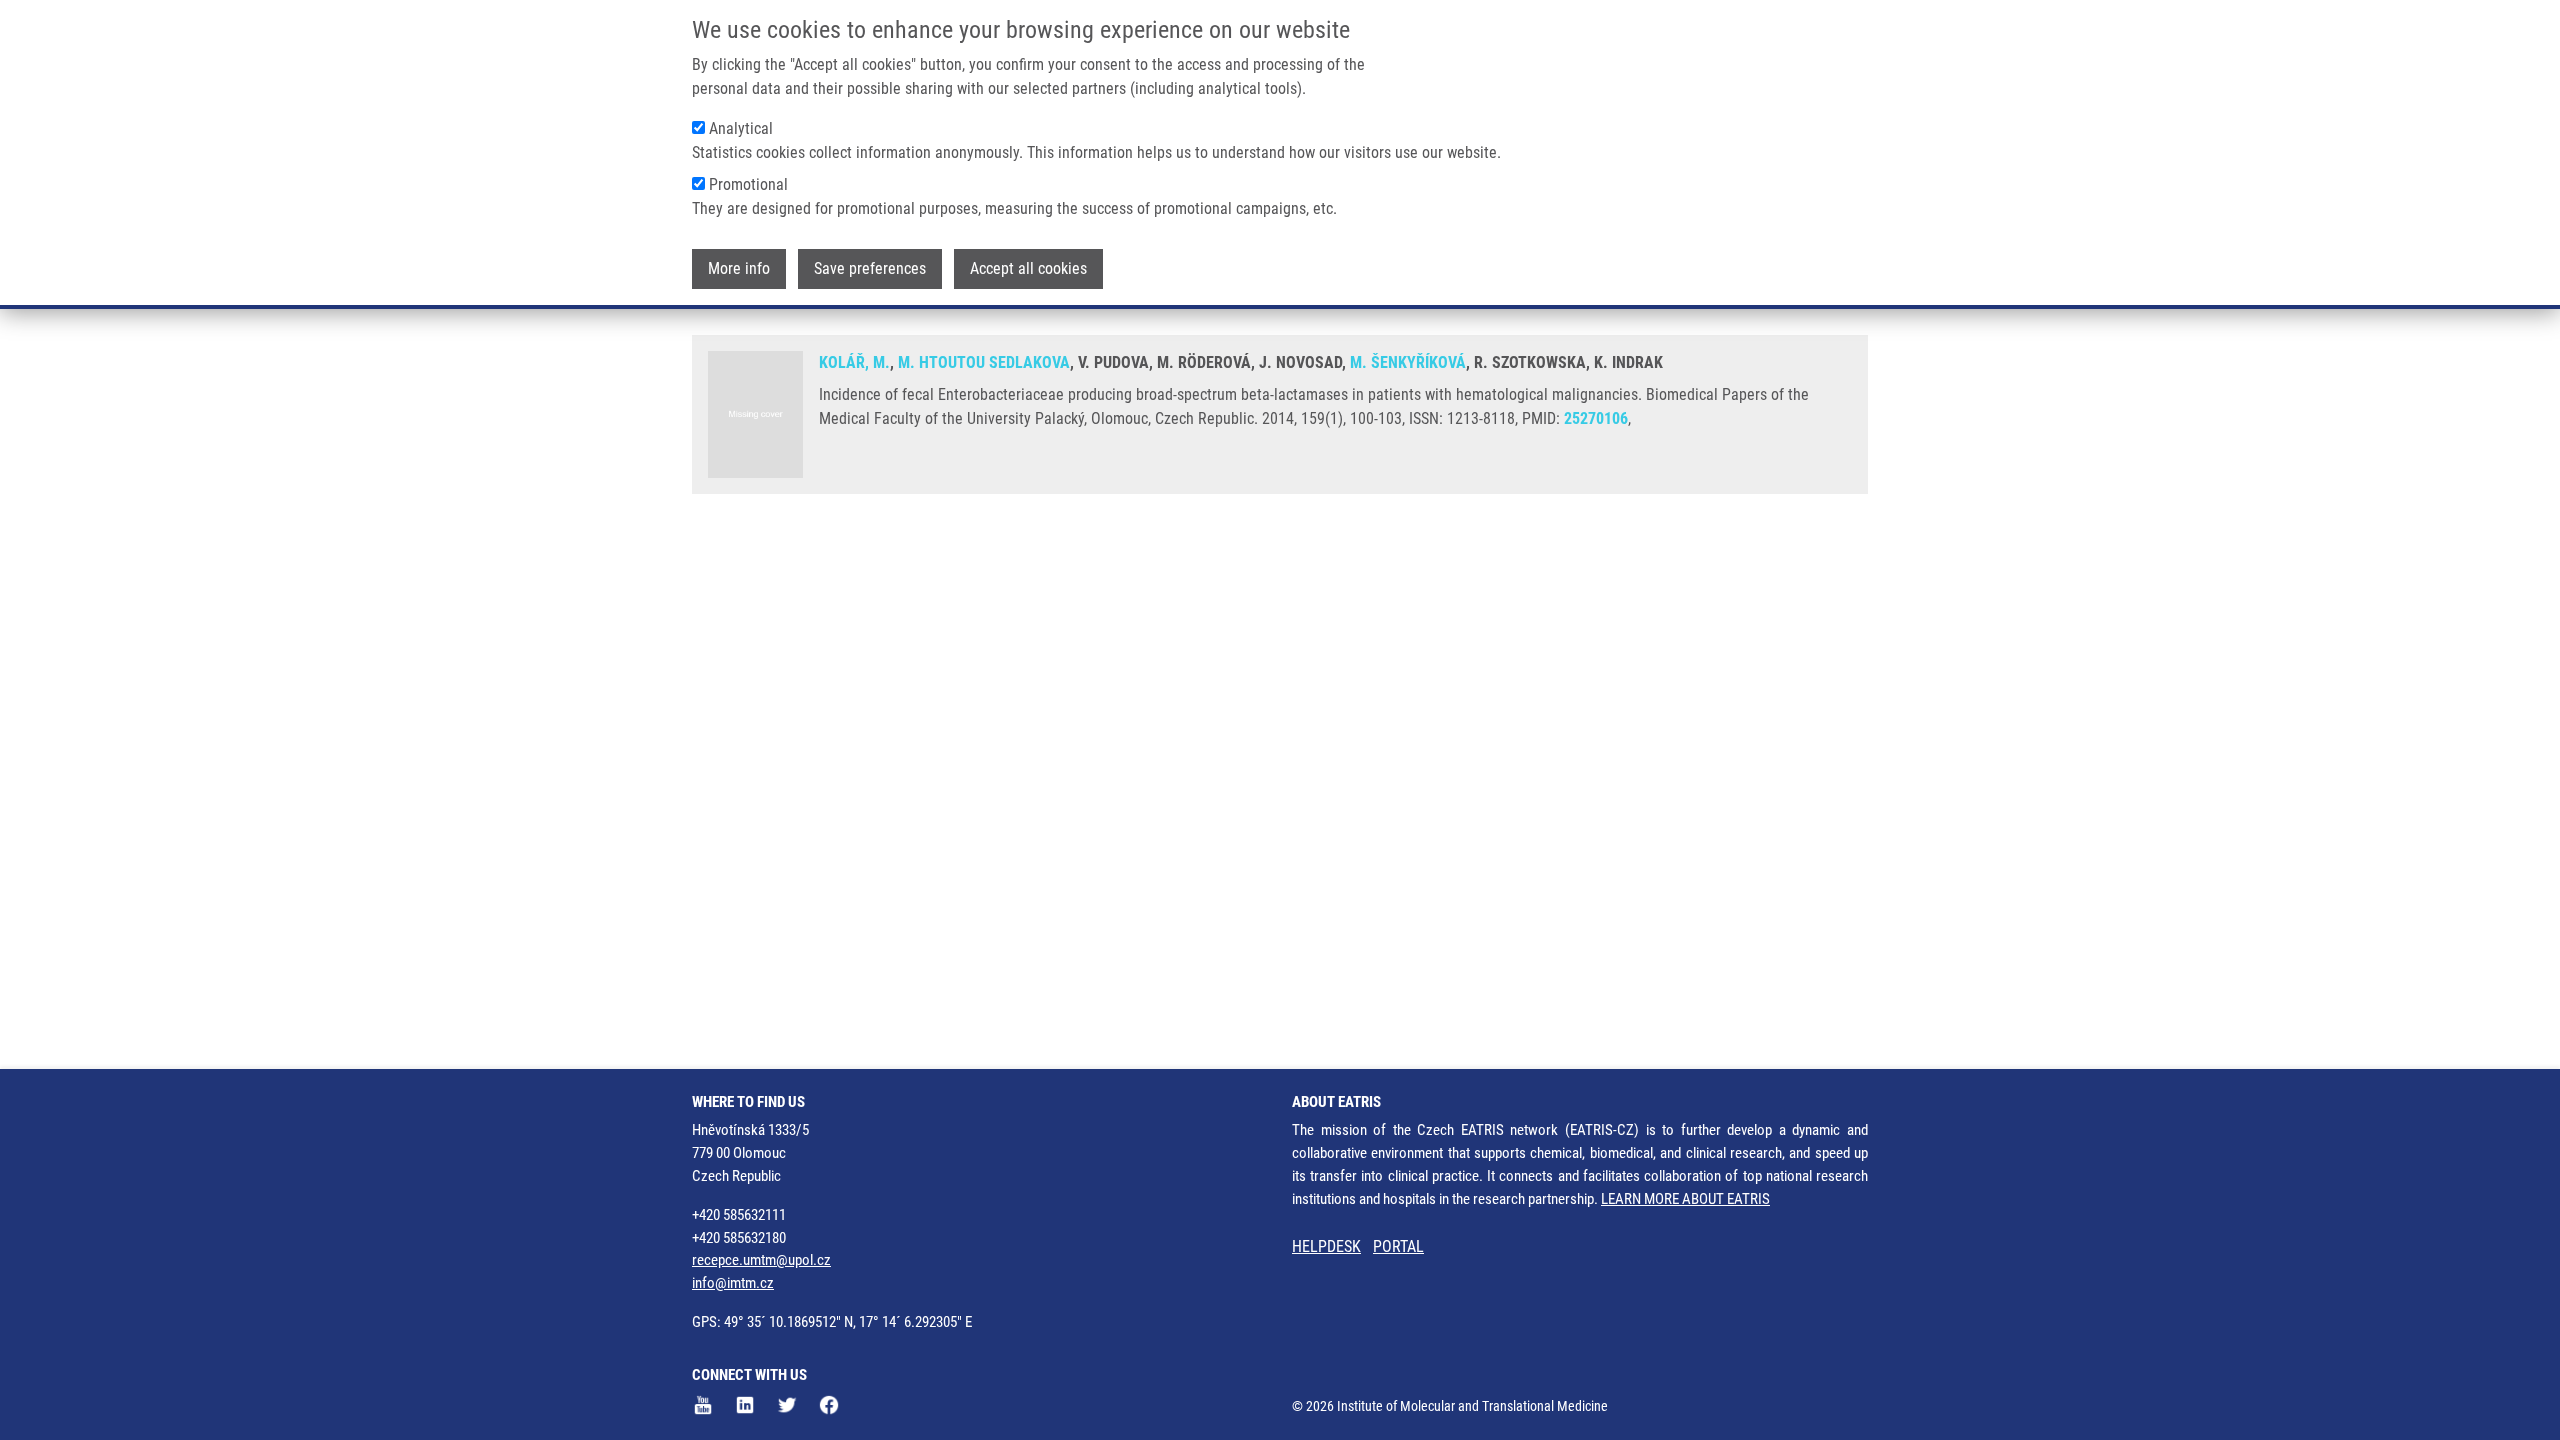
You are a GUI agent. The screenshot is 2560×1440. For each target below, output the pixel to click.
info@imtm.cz (733, 1283)
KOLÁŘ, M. (854, 362)
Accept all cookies (1028, 268)
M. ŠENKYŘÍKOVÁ (1408, 362)
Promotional (748, 184)
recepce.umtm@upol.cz (761, 1260)
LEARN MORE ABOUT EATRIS (1685, 1199)
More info (739, 268)
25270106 (1596, 418)
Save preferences (870, 268)
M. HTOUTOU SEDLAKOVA (984, 362)
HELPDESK (1326, 1246)
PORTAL (1398, 1246)
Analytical (741, 128)
